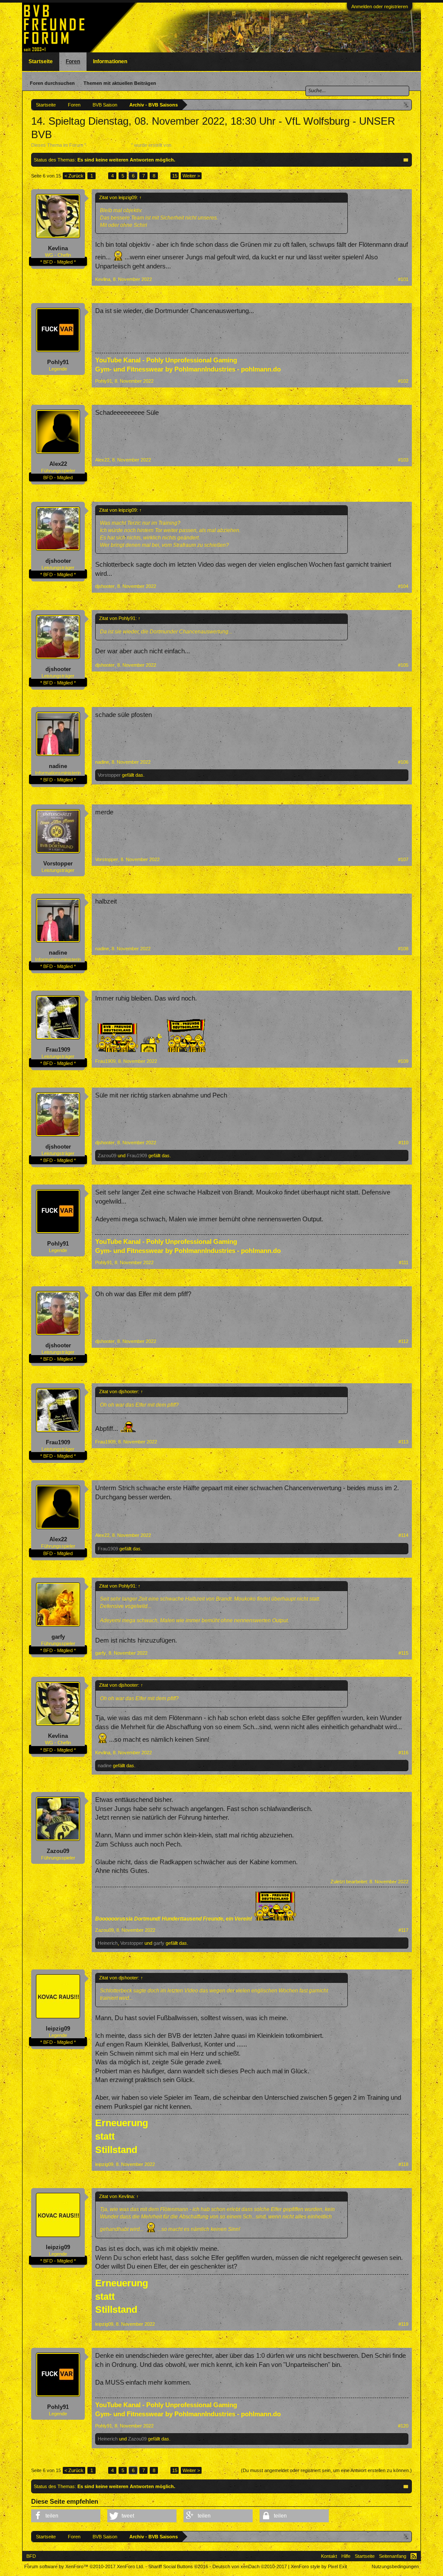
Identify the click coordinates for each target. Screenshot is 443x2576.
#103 (403, 460)
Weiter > (191, 176)
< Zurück (74, 176)
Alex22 (58, 464)
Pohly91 (58, 362)
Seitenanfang (393, 2556)
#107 (403, 859)
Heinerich (108, 1943)
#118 (403, 2164)
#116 (403, 1753)
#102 (403, 381)
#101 (403, 279)
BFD (31, 2556)
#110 (403, 1143)
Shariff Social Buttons (178, 2566)
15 (175, 176)
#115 (403, 1653)
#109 (403, 1061)
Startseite (41, 61)
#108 (403, 949)
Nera (178, 145)
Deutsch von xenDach (250, 2566)
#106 (403, 762)
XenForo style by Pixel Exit (319, 2566)
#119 (403, 2324)
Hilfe (346, 2556)
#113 (403, 1442)
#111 (404, 1262)
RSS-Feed (414, 2556)
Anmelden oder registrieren (380, 6)
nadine (58, 766)
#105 (403, 665)
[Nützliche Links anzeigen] (406, 105)
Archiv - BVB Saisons (109, 145)
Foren (73, 61)
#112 (403, 1341)
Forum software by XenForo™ (84, 2566)
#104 (403, 586)
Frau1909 (58, 1050)
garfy (58, 1637)
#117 (403, 1930)
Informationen (110, 61)
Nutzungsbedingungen (395, 2566)
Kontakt (329, 2556)
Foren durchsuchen (52, 83)
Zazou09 (107, 1156)
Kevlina (58, 248)
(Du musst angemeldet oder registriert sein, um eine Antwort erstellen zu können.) (326, 2470)
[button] (66, 2516)
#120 (403, 2426)
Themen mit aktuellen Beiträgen (120, 83)
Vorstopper (109, 775)
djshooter (58, 561)
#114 (403, 1535)
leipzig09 (58, 2029)
